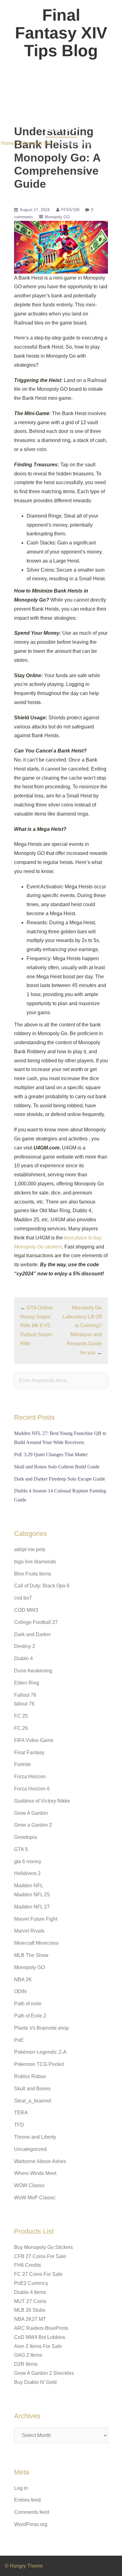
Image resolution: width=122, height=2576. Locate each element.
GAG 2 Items (28, 2355)
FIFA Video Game (34, 1740)
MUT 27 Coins (30, 2301)
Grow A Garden (31, 1813)
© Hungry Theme (24, 2566)
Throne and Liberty (35, 2137)
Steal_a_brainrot (33, 2101)
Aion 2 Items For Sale (38, 2346)
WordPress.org (31, 2524)
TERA (21, 2113)
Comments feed (32, 2512)
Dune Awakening (33, 1671)
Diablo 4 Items (30, 2292)
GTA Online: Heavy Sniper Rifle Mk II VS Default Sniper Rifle (37, 1326)
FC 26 (21, 1728)
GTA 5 (21, 1849)
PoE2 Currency (31, 2283)
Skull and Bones (32, 2089)
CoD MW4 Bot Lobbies (40, 2337)
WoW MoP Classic (35, 2198)
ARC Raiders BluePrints (41, 2328)
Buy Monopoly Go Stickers (43, 2247)
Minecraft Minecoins (36, 1943)
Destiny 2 (25, 1646)
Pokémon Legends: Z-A (40, 2052)
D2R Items (26, 2364)
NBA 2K (23, 1980)
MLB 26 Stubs (30, 2310)
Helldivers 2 (27, 1873)
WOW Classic (30, 2185)
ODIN (20, 1991)
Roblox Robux (30, 2076)
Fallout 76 (25, 1695)
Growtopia (25, 1837)
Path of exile (28, 2004)
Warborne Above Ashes (40, 2161)
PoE (19, 2040)
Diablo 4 (23, 1658)
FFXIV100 (70, 210)
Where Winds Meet (35, 2173)
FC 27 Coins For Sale (38, 2274)
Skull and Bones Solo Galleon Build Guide (57, 1467)
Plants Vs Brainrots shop (41, 2028)
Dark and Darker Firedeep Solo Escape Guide (60, 1479)
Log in (21, 2488)
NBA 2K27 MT (30, 2319)
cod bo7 (23, 1598)
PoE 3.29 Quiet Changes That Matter (51, 1454)
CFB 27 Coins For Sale (40, 2256)
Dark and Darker (32, 1634)
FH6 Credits (28, 2265)
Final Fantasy (29, 1752)
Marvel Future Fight (36, 1919)
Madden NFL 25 (32, 1895)
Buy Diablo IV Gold (35, 2382)
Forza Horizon (30, 1777)
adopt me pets (30, 1549)
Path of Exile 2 (30, 2016)
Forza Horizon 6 (32, 1789)
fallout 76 (24, 1704)
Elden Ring (27, 1683)
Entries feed (27, 2500)
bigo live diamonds (35, 1562)
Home (8, 143)
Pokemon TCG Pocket (39, 2064)
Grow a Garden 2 (33, 1825)
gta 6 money (28, 1861)
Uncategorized (30, 2149)
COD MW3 (26, 1610)
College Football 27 (36, 1622)
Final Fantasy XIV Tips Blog (61, 33)
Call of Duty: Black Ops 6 (42, 1586)
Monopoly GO (36, 143)
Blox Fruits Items (33, 1574)
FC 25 (21, 1716)
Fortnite (23, 1764)
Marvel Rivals (29, 1931)
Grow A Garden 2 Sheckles (44, 2373)
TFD (19, 2125)
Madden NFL (29, 1886)
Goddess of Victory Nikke (42, 1801)
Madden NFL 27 (32, 1907)
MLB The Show (31, 1955)
